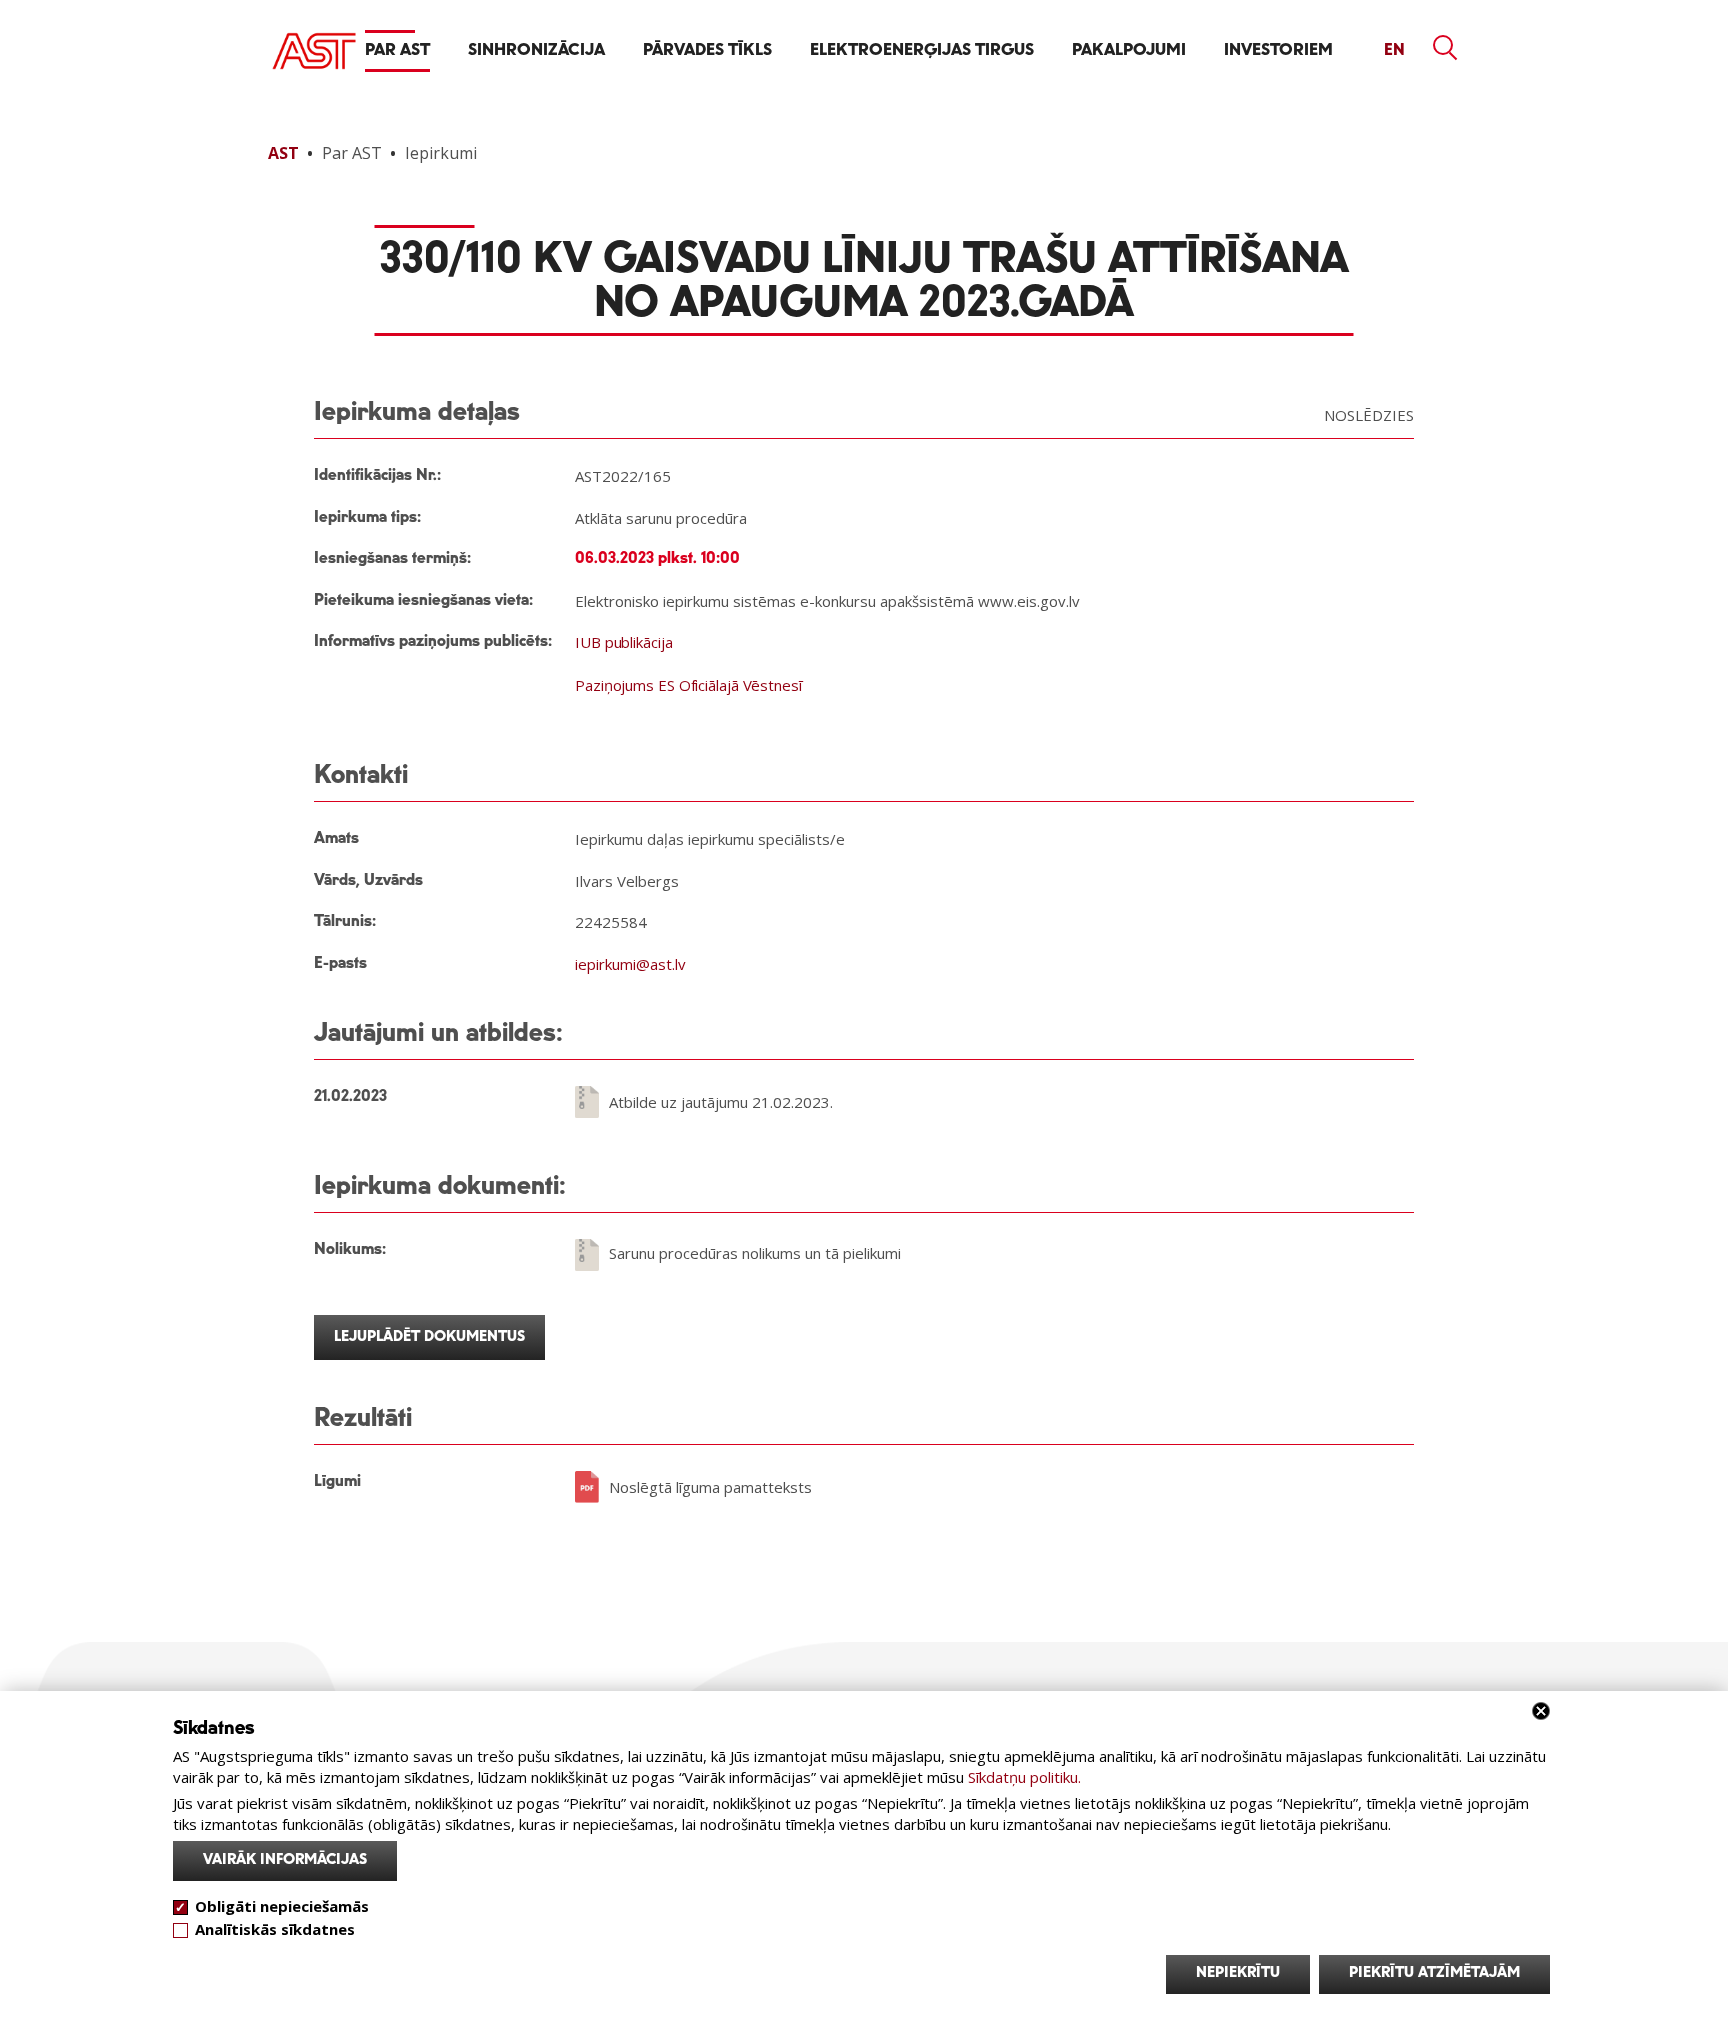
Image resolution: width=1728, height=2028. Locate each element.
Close (1541, 1711)
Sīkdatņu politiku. (1024, 1777)
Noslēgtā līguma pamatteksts (710, 1487)
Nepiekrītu (1238, 1973)
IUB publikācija (624, 642)
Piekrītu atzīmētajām (1434, 1973)
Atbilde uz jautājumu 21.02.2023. (721, 1102)
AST (283, 153)
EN (1394, 50)
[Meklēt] (1446, 48)
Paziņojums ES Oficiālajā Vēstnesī (688, 685)
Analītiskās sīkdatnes (275, 1928)
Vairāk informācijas (285, 1860)
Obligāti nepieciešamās (282, 1906)
